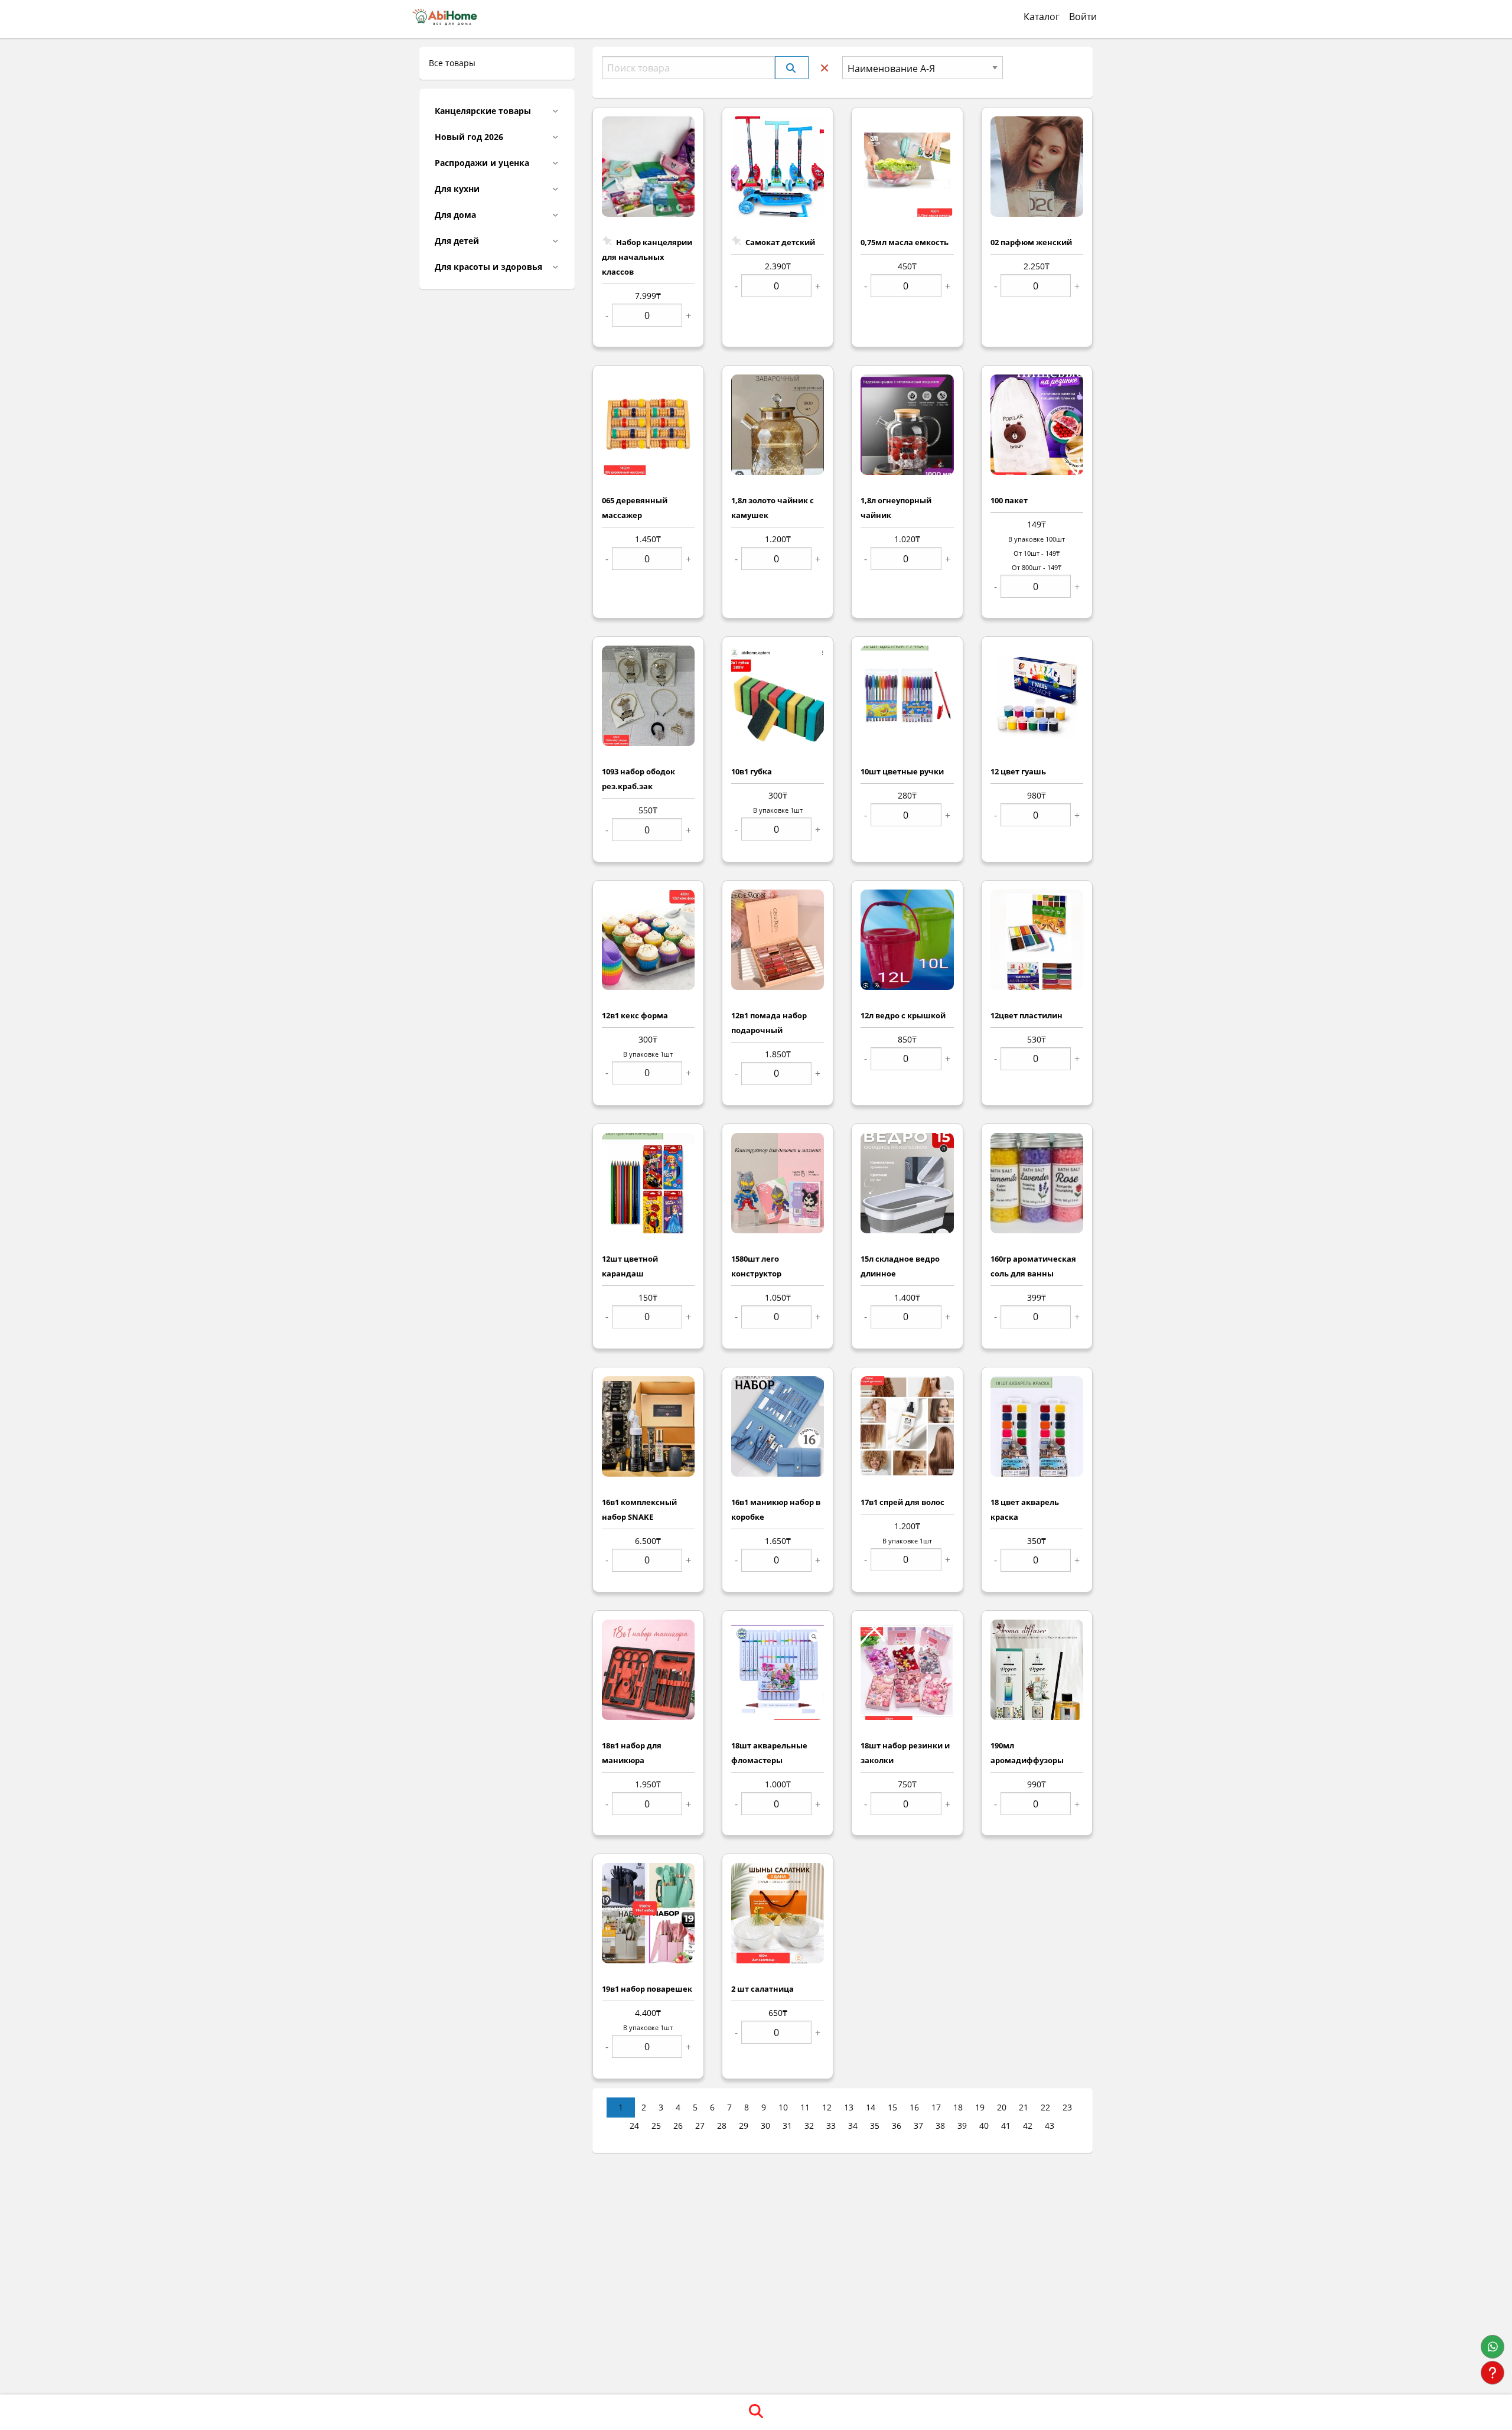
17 (936, 2107)
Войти (1083, 17)
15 (892, 2107)
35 (875, 2126)
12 (827, 2107)
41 (1006, 2126)
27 (700, 2126)
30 (765, 2126)
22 (1045, 2107)
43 (1050, 2126)
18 (958, 2107)
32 (809, 2126)
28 (722, 2126)
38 (940, 2126)
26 (678, 2126)
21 (1024, 2107)
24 (634, 2126)
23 (1067, 2107)
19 (980, 2107)
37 (918, 2126)
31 (787, 2126)
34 (853, 2126)
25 (656, 2126)
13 (849, 2107)
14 (871, 2107)
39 (962, 2126)
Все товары (452, 63)
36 (897, 2126)
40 (984, 2126)
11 (805, 2107)
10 (783, 2107)
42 (1028, 2126)
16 (914, 2107)
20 (1002, 2107)
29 (744, 2126)
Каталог (1042, 17)
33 (831, 2126)
